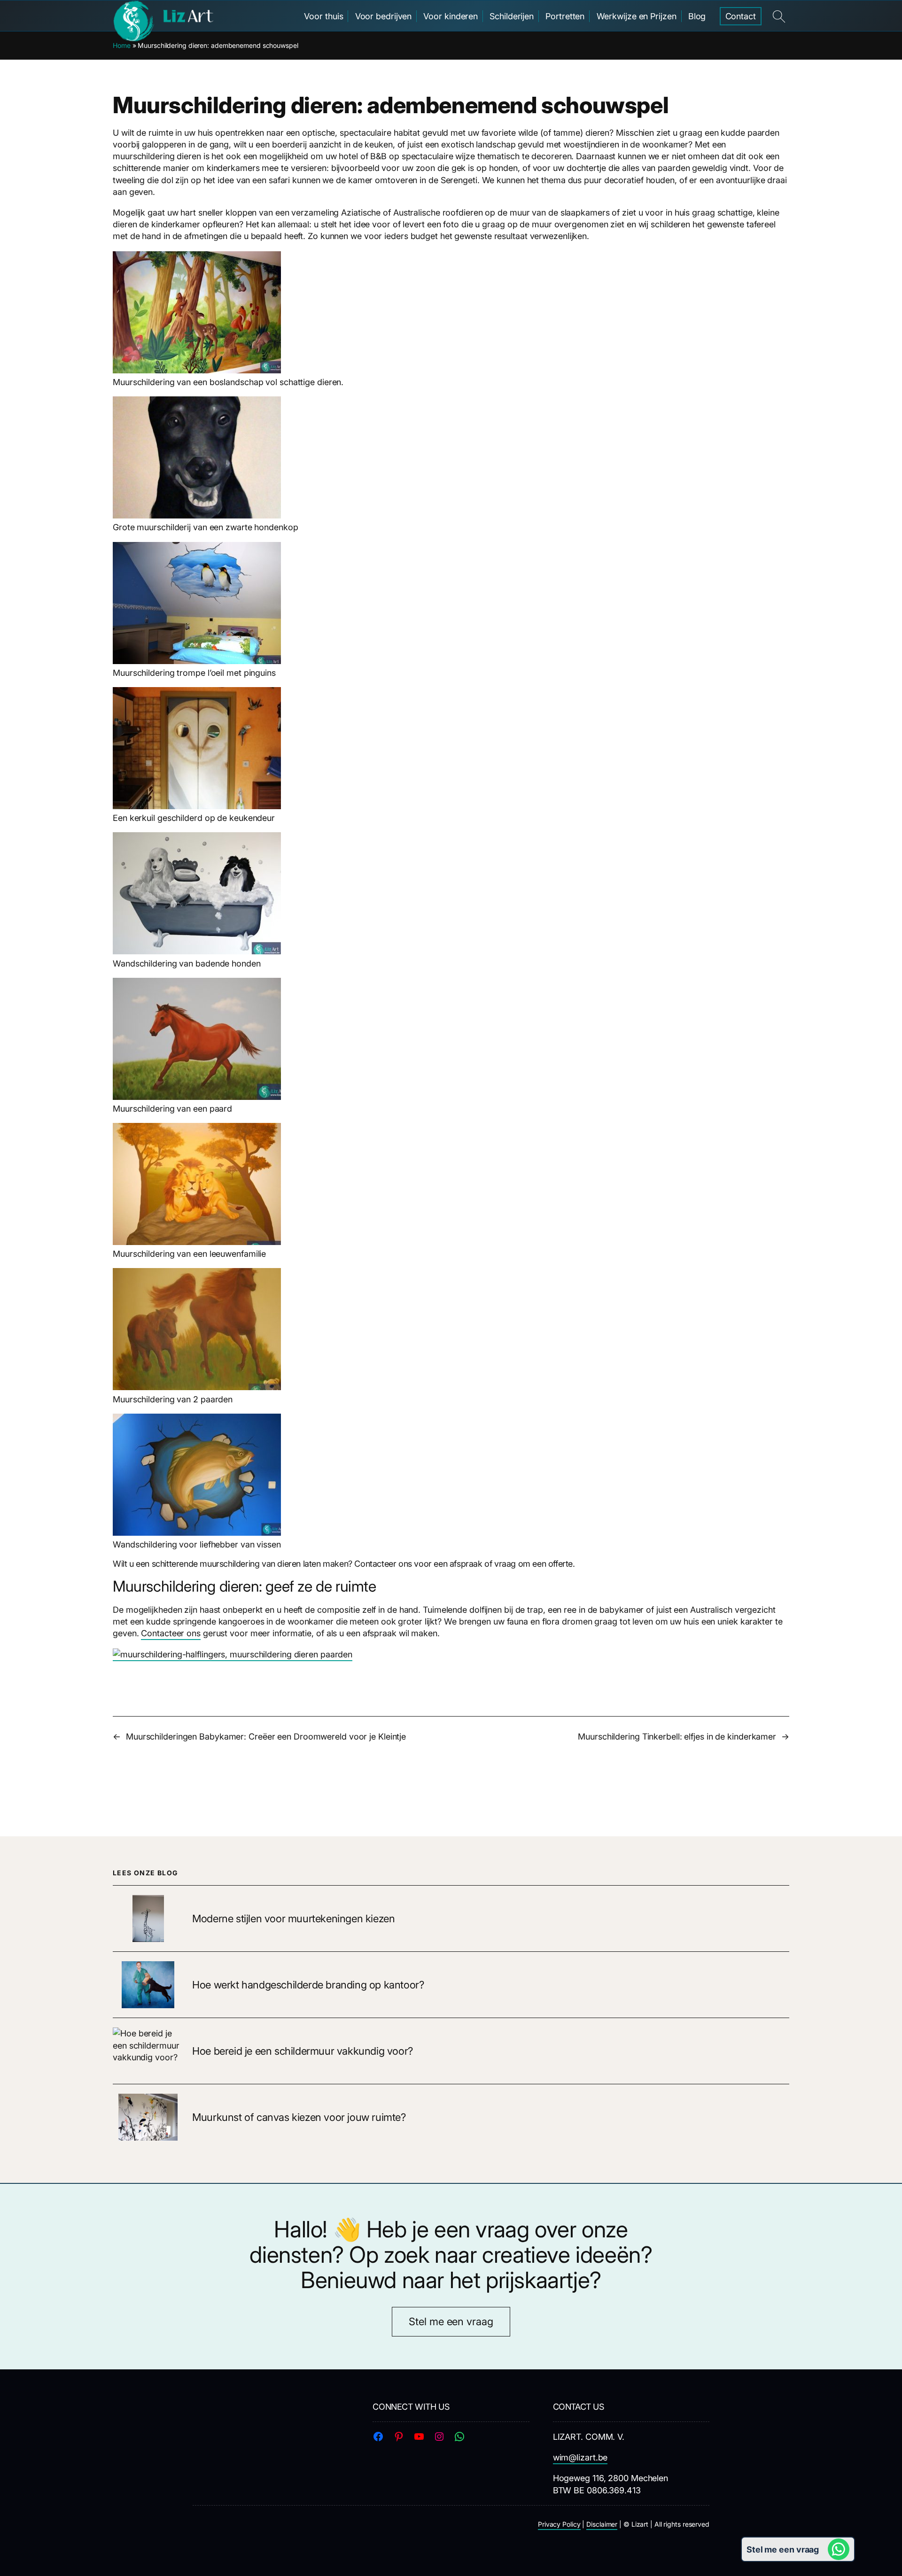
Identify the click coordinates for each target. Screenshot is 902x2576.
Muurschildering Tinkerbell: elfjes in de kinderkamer (677, 1737)
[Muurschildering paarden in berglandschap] (233, 1655)
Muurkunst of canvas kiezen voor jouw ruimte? (299, 2117)
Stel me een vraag (451, 2321)
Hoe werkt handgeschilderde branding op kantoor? (308, 1985)
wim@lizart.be (580, 2457)
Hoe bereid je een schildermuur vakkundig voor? (303, 2051)
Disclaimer (602, 2524)
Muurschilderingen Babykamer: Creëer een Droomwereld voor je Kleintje (266, 1737)
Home (122, 45)
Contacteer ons (171, 1633)
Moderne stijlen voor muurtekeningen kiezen (293, 1919)
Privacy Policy (559, 2524)
